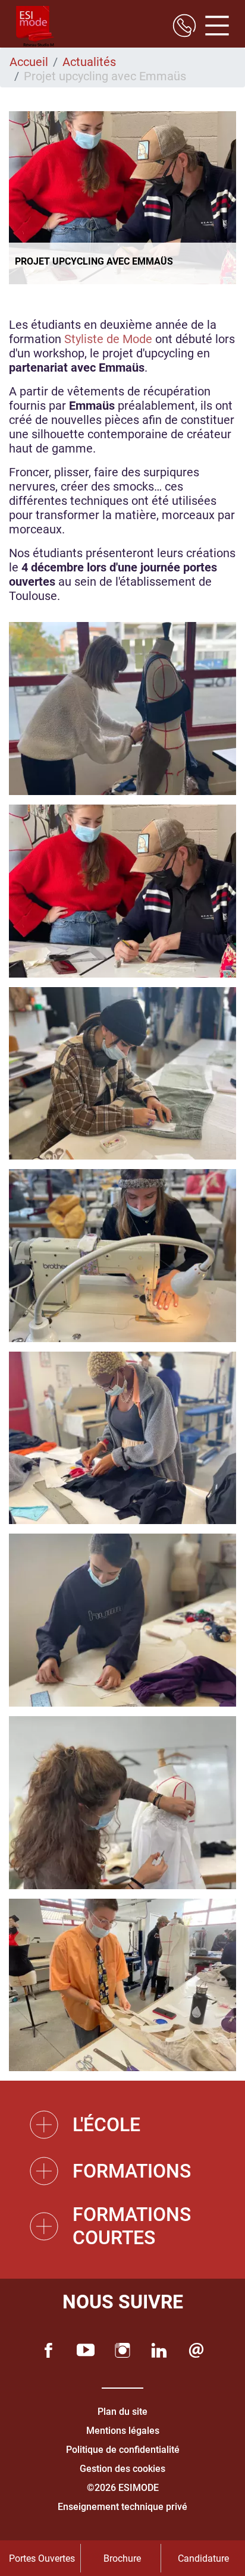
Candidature (203, 2558)
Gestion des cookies (122, 2469)
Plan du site (122, 2412)
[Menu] (213, 27)
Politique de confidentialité (123, 2450)
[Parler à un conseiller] (184, 27)
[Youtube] (86, 2350)
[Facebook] (49, 2350)
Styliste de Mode (108, 339)
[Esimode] (35, 27)
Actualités (89, 62)
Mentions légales (123, 2431)
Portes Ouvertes (42, 2558)
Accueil (29, 62)
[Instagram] (122, 2350)
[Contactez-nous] (196, 2350)
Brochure (122, 2558)
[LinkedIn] (159, 2350)
